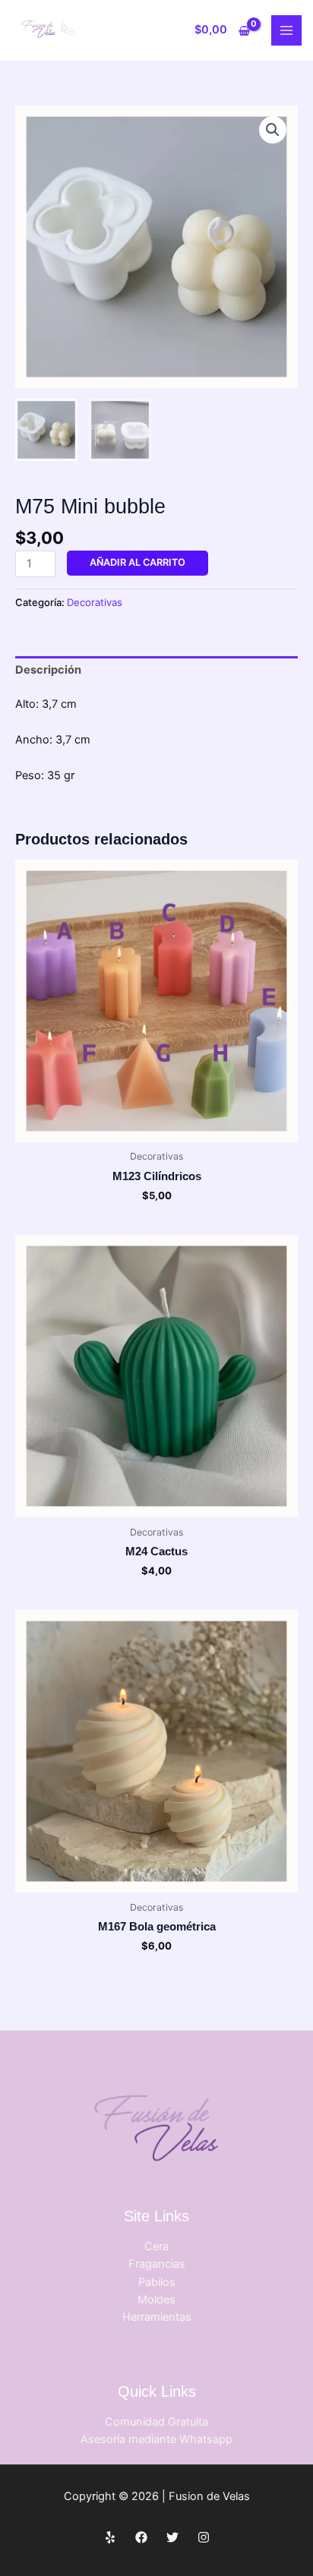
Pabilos (157, 2282)
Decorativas (95, 602)
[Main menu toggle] (286, 30)
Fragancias (157, 2264)
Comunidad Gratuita (156, 2422)
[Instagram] (204, 2537)
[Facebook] (141, 2537)
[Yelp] (110, 2537)
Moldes (156, 2300)
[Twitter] (172, 2537)
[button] (273, 130)
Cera (156, 2246)
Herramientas (157, 2317)
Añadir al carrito (138, 562)
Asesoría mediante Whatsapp (156, 2439)
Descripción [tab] (48, 670)
